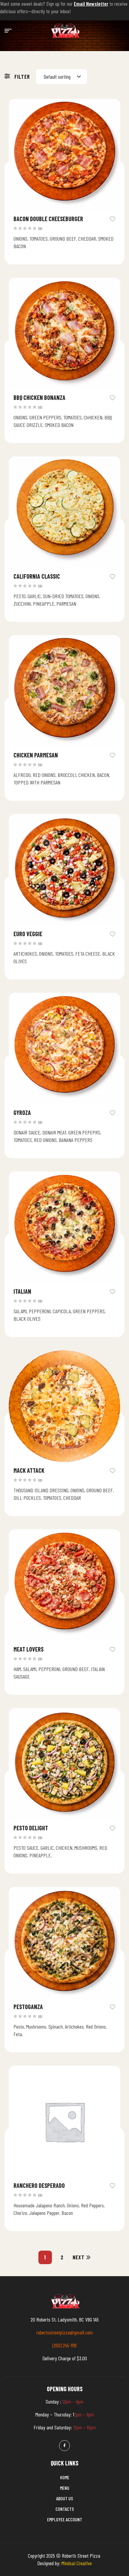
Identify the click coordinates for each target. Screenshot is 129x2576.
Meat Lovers (28, 1649)
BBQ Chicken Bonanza (39, 397)
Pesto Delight (31, 1828)
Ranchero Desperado (39, 2185)
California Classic (37, 576)
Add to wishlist (112, 218)
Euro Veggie (28, 934)
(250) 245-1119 (64, 2345)
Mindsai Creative (77, 2563)
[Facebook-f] (64, 2446)
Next (79, 2257)
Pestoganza (28, 2007)
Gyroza (22, 1113)
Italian (22, 1291)
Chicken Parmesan (36, 755)
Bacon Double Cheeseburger (48, 219)
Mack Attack (29, 1470)
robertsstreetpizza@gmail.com (64, 2332)
